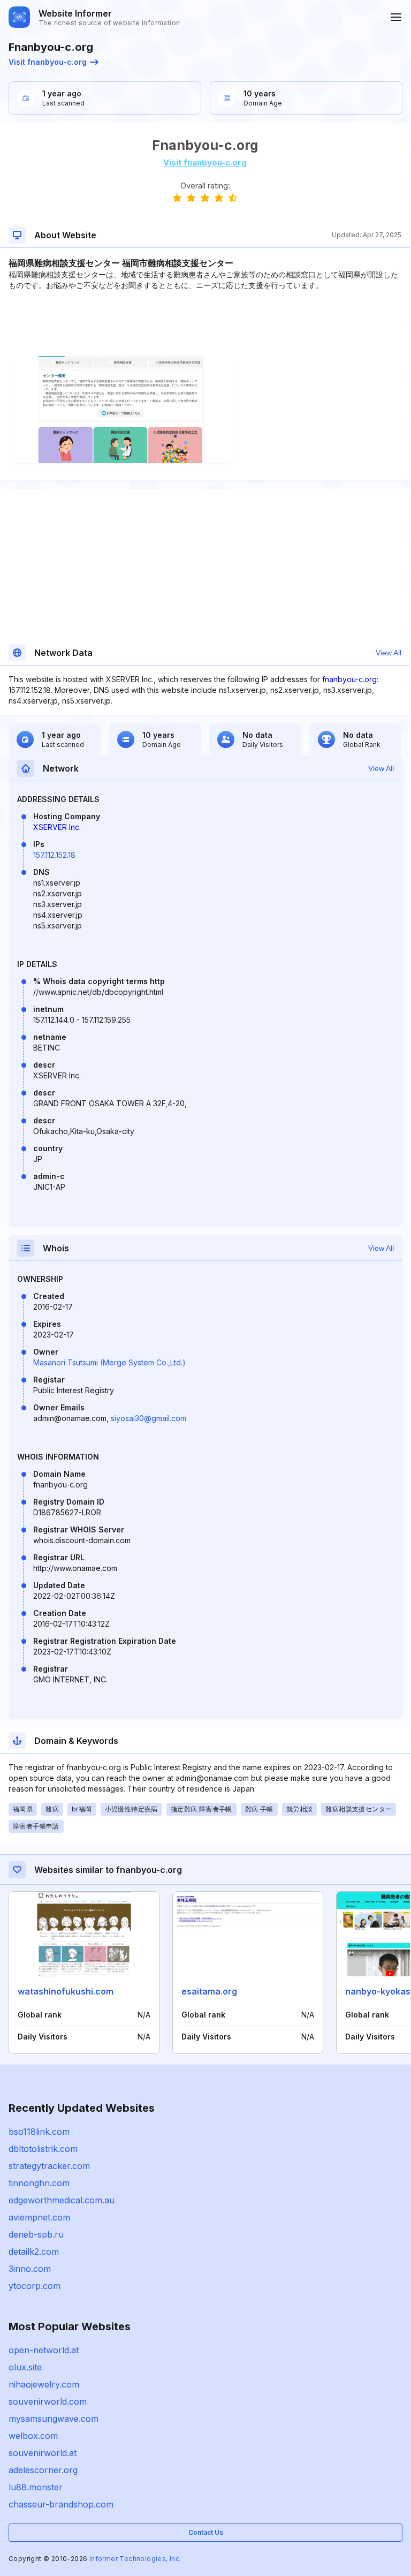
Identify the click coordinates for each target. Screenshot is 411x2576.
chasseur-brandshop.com (61, 2504)
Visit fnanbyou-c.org (48, 62)
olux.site (25, 2367)
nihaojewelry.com (44, 2384)
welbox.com (33, 2436)
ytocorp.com (35, 2286)
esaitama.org (209, 1991)
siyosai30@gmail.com (149, 1418)
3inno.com (30, 2269)
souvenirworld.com (48, 2401)
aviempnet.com (39, 2217)
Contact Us (206, 2532)
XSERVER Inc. (57, 827)
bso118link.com (39, 2132)
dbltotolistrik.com (43, 2149)
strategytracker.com (49, 2166)
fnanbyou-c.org (349, 679)
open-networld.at (44, 2350)
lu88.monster (36, 2487)
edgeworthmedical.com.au (62, 2200)
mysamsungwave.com (54, 2419)
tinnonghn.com (39, 2183)
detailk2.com (34, 2252)
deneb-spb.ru (36, 2234)
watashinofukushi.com (66, 1991)
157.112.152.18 (54, 855)
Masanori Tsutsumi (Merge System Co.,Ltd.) (109, 1362)
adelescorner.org (43, 2470)
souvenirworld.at (43, 2453)
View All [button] (389, 653)
